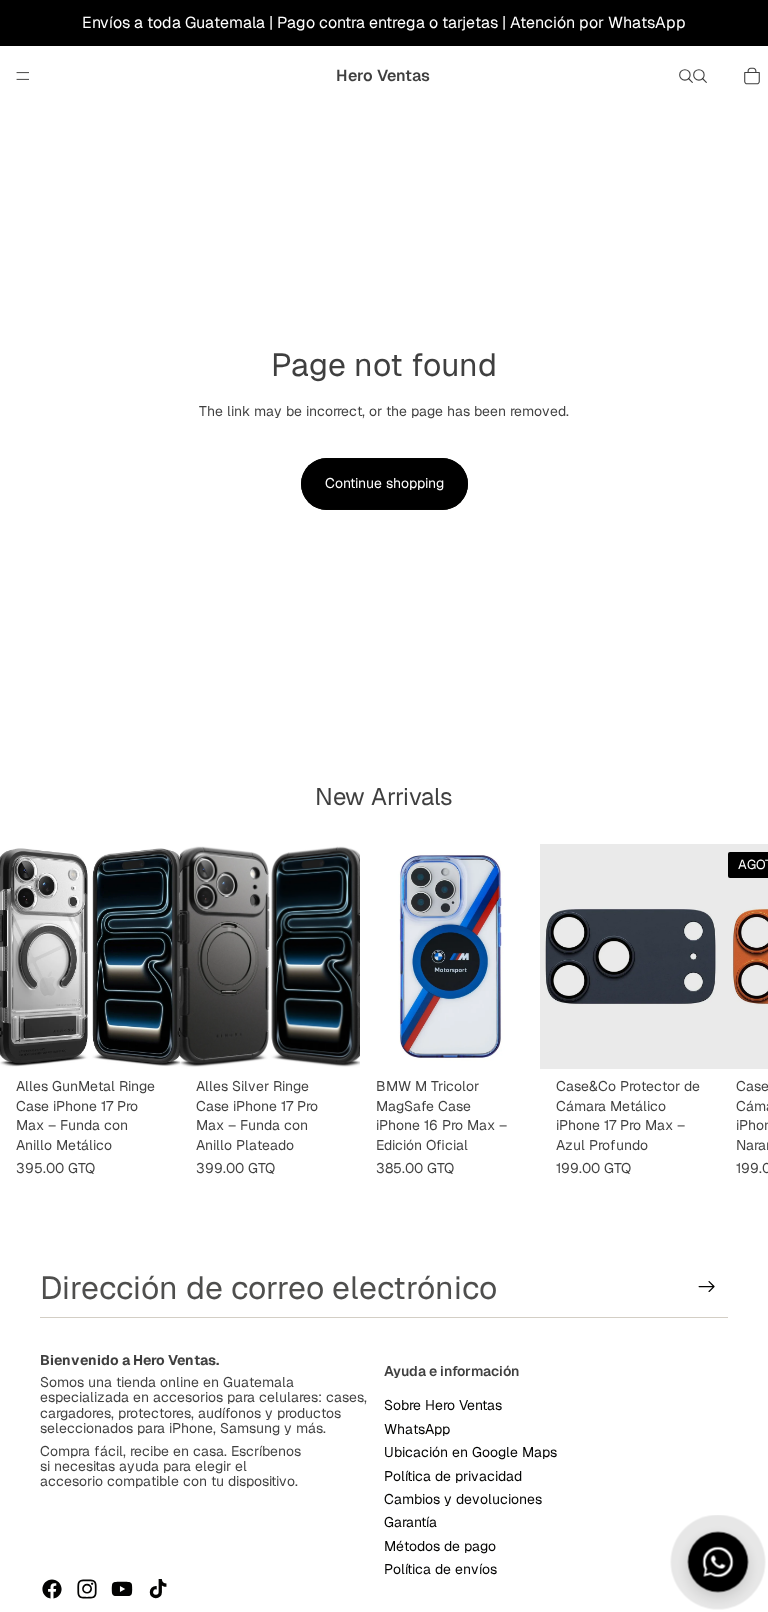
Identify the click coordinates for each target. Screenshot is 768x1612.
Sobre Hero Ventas (443, 1405)
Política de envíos (440, 1569)
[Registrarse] (707, 1287)
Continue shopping (384, 483)
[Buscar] (686, 76)
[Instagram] (87, 1589)
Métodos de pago (440, 1545)
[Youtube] (122, 1589)
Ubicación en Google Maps (470, 1452)
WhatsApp (417, 1428)
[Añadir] (149, 1039)
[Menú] (23, 76)
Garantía (410, 1522)
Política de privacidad (453, 1475)
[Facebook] (52, 1589)
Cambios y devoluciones (463, 1499)
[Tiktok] (158, 1589)
